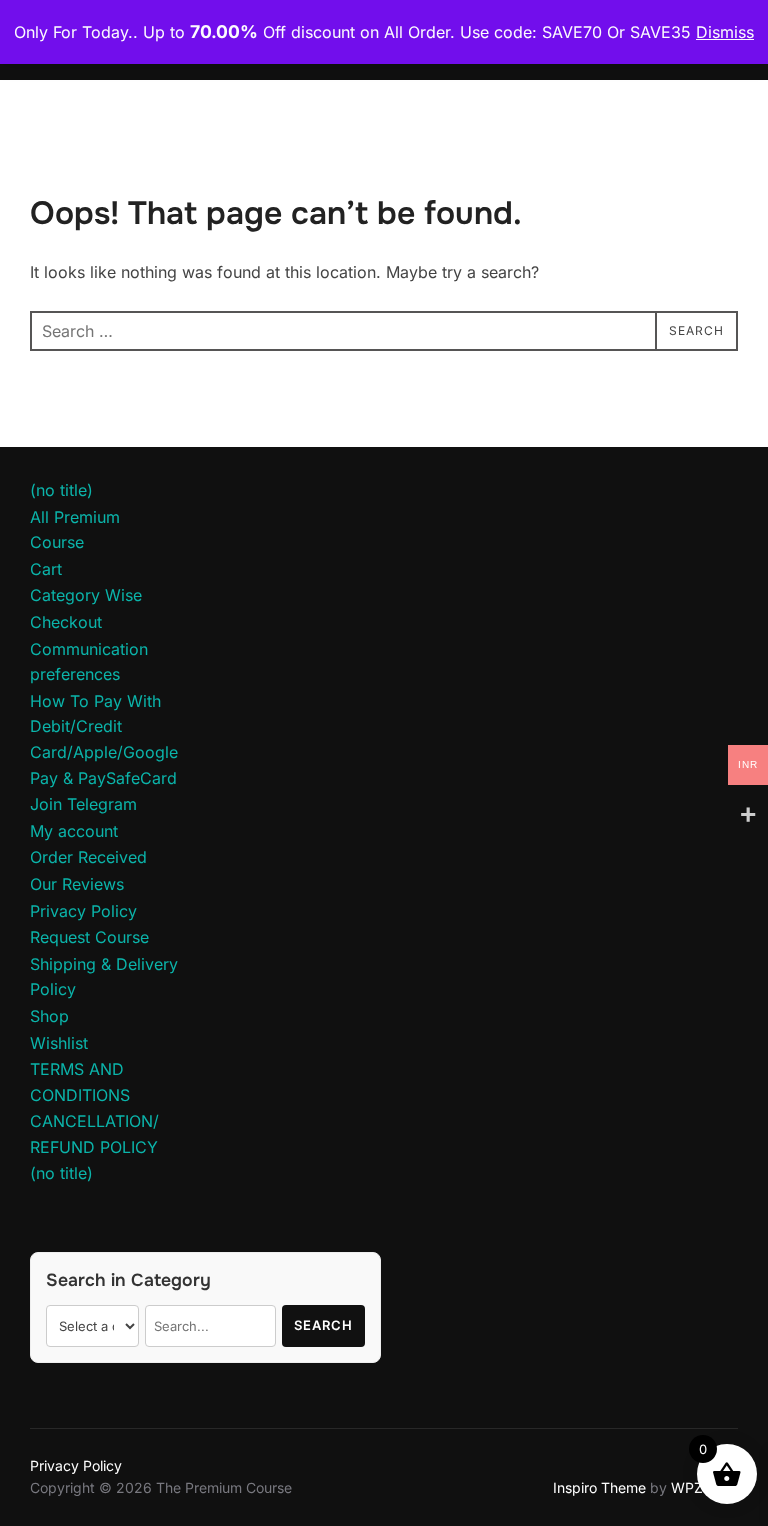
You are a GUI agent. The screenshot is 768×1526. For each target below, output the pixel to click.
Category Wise (86, 595)
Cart (46, 569)
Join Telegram (83, 804)
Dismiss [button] (725, 32)
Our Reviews (77, 884)
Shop (49, 1016)
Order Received (88, 857)
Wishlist (59, 1043)
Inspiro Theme (599, 1487)
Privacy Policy (83, 911)
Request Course (89, 937)
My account (74, 831)
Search (323, 1325)
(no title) (61, 490)
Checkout (66, 622)
